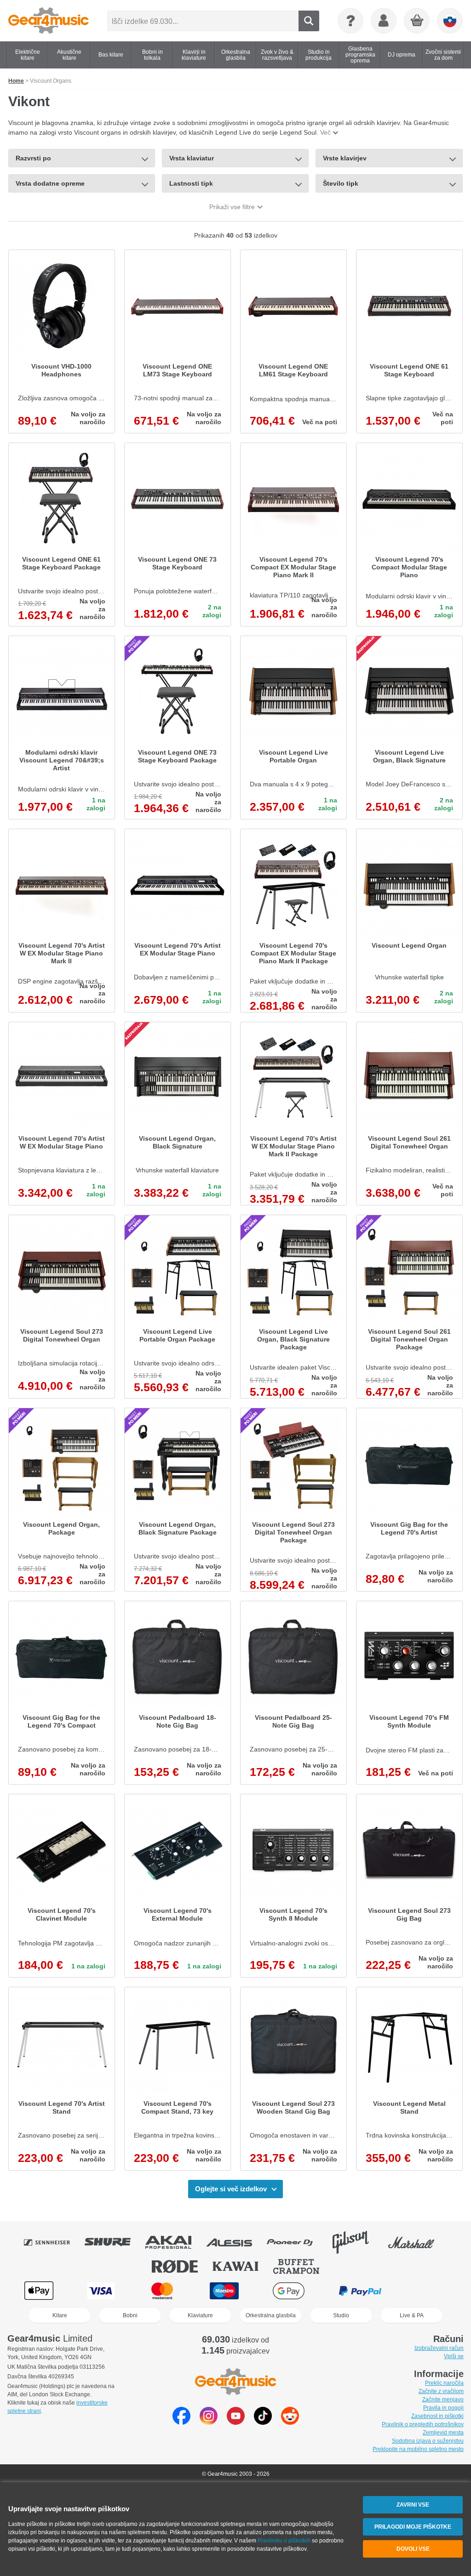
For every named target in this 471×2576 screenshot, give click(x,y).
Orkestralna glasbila (271, 2315)
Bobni (130, 2315)
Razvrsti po (33, 158)
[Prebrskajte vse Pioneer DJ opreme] (296, 2242)
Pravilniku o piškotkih (284, 2541)
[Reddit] (290, 2422)
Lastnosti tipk (191, 183)
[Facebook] (181, 2422)
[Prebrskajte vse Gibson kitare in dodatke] (357, 2242)
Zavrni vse (413, 2505)
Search (309, 21)
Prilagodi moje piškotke (413, 2527)
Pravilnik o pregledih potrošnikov (423, 2424)
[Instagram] (209, 2422)
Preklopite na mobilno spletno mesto (418, 2449)
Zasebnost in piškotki (437, 2416)
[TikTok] (263, 2422)
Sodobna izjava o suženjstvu (428, 2441)
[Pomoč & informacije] (350, 21)
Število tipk (341, 183)
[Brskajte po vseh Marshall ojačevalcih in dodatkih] (418, 2242)
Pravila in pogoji (443, 2408)
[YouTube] (236, 2422)
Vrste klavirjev (345, 158)
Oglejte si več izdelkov (231, 2189)
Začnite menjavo (443, 2400)
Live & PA (412, 2315)
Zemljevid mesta (443, 2433)
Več (325, 132)
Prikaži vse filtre (232, 207)
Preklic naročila (444, 2383)
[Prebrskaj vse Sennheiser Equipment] (53, 2242)
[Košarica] (417, 21)
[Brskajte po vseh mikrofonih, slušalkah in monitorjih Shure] (114, 2242)
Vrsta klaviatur (192, 158)
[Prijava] (384, 21)
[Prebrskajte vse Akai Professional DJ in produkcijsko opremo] (175, 2242)
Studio (341, 2315)
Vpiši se (454, 2356)
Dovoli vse (413, 2549)
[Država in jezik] (450, 21)
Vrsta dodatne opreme (50, 183)
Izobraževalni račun (439, 2348)
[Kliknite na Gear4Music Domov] (49, 21)
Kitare (60, 2315)
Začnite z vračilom (441, 2391)
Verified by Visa (431, 2291)
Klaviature (200, 2315)
